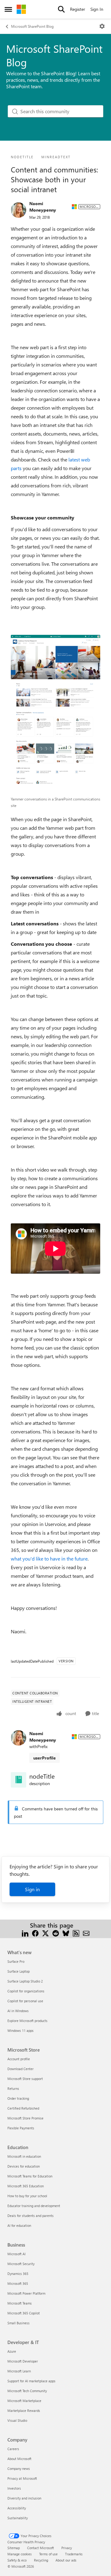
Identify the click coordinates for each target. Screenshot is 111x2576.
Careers (13, 2449)
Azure (12, 2351)
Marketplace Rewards (24, 2411)
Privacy (67, 2548)
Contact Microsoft (41, 2548)
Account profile (19, 2059)
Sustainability (18, 2518)
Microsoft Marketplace (24, 2401)
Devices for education (24, 2166)
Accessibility (17, 2508)
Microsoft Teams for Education (30, 2176)
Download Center (21, 2069)
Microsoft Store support (25, 2079)
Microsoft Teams (20, 2303)
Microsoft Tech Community (27, 2391)
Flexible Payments (21, 2128)
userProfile (45, 1758)
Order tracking (18, 2098)
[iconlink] (18, 1780)
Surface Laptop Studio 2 (25, 1981)
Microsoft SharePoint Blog (32, 26)
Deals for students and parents (31, 2216)
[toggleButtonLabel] (102, 26)
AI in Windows (18, 2011)
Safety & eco (17, 2560)
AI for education (19, 2225)
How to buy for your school (27, 2196)
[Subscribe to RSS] (76, 1933)
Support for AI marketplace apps (31, 2381)
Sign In (97, 9)
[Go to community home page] (21, 9)
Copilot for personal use (25, 2001)
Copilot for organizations (26, 1991)
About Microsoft (19, 2459)
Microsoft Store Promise (25, 2118)
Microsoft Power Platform (26, 2293)
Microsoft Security (21, 2264)
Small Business (18, 2323)
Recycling (41, 2560)
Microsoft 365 (18, 2283)
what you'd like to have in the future (49, 1559)
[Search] (61, 9)
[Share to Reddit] (56, 1933)
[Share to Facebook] (35, 1933)
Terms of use (48, 2554)
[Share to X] (45, 1933)
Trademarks (74, 2554)
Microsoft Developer (23, 2361)
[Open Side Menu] (8, 9)
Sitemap (14, 2548)
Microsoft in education (24, 2156)
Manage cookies (20, 2554)
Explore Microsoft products (27, 2021)
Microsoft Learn (19, 2371)
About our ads (66, 2560)
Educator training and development (34, 2206)
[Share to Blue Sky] (66, 1933)
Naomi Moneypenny (43, 207)
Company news (19, 2468)
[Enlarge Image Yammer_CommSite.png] (55, 714)
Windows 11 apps (21, 2030)
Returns (13, 2088)
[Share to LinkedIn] (25, 1933)
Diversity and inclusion (24, 2498)
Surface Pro (16, 1961)
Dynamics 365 (18, 2274)
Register (78, 9)
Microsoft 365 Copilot (24, 2313)
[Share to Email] (86, 1933)
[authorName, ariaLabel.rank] (18, 210)
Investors (14, 2488)
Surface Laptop (18, 1971)
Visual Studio (17, 2420)
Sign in (32, 1889)
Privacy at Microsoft (22, 2478)
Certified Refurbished (23, 2108)
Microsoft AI (16, 2254)
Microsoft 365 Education (26, 2186)
